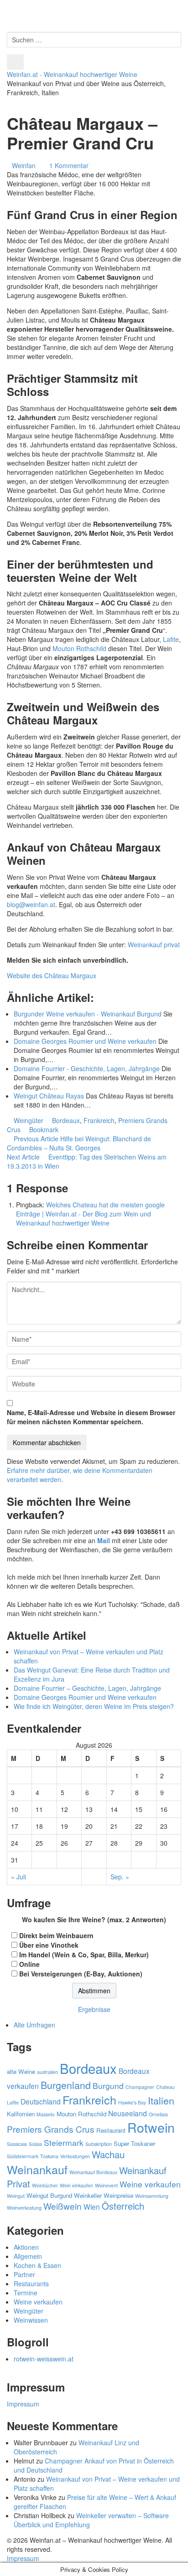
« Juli (18, 1877)
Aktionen (26, 2247)
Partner (24, 2274)
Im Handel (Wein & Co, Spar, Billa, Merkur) (84, 1955)
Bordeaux (66, 1120)
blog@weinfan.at (31, 904)
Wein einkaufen (76, 2185)
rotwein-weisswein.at (44, 2359)
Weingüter (29, 1120)
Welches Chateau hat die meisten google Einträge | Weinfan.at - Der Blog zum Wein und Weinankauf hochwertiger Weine (90, 1214)
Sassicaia (17, 2144)
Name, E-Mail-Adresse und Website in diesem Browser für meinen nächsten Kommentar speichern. (91, 1417)
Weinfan (24, 165)
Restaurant (111, 2130)
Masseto (46, 2114)
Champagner (140, 2087)
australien (47, 2072)
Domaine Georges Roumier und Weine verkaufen (85, 1697)
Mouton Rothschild (80, 648)
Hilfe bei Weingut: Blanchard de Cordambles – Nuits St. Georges (79, 1143)
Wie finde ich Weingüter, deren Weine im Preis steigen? (94, 1706)
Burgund (108, 2086)
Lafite (171, 639)
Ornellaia (158, 2114)
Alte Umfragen (34, 2025)
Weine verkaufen (150, 2184)
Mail (104, 1540)
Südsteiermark (23, 2156)
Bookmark (44, 1129)
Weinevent (106, 2185)
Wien (92, 2207)
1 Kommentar (69, 165)
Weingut (16, 2196)
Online (29, 1964)
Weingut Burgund (49, 2195)
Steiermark (64, 2142)
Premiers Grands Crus (51, 2129)
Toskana (49, 2156)
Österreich (123, 2206)
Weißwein (63, 2206)
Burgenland (66, 2085)
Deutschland (41, 2101)
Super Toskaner (134, 2143)
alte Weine (21, 2071)
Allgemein (28, 2256)
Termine (26, 2293)
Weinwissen (31, 2320)
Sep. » (120, 1877)
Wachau (108, 2154)
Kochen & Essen (37, 2265)
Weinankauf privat (154, 944)
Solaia (35, 2144)
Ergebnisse (94, 2009)
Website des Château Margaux (52, 975)
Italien (161, 2100)
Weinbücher (45, 2185)
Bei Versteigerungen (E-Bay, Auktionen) (81, 1974)
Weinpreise (118, 2195)
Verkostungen (75, 2156)
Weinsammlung (152, 2196)
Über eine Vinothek (49, 1945)
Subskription (99, 2144)
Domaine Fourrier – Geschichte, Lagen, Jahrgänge (87, 1688)
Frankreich (99, 1120)
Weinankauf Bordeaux (93, 2172)
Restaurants (31, 2284)
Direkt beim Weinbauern (56, 1935)
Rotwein (151, 2127)
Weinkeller (88, 2195)
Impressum (23, 2404)
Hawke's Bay (132, 2102)
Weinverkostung (24, 2208)
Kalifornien (21, 2114)
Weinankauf (37, 2169)
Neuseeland (128, 2113)
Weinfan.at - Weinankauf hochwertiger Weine (72, 74)
